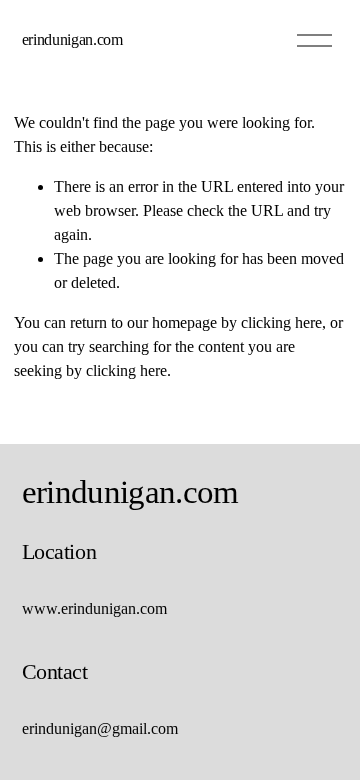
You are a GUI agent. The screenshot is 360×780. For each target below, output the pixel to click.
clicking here (281, 322)
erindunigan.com (72, 39)
